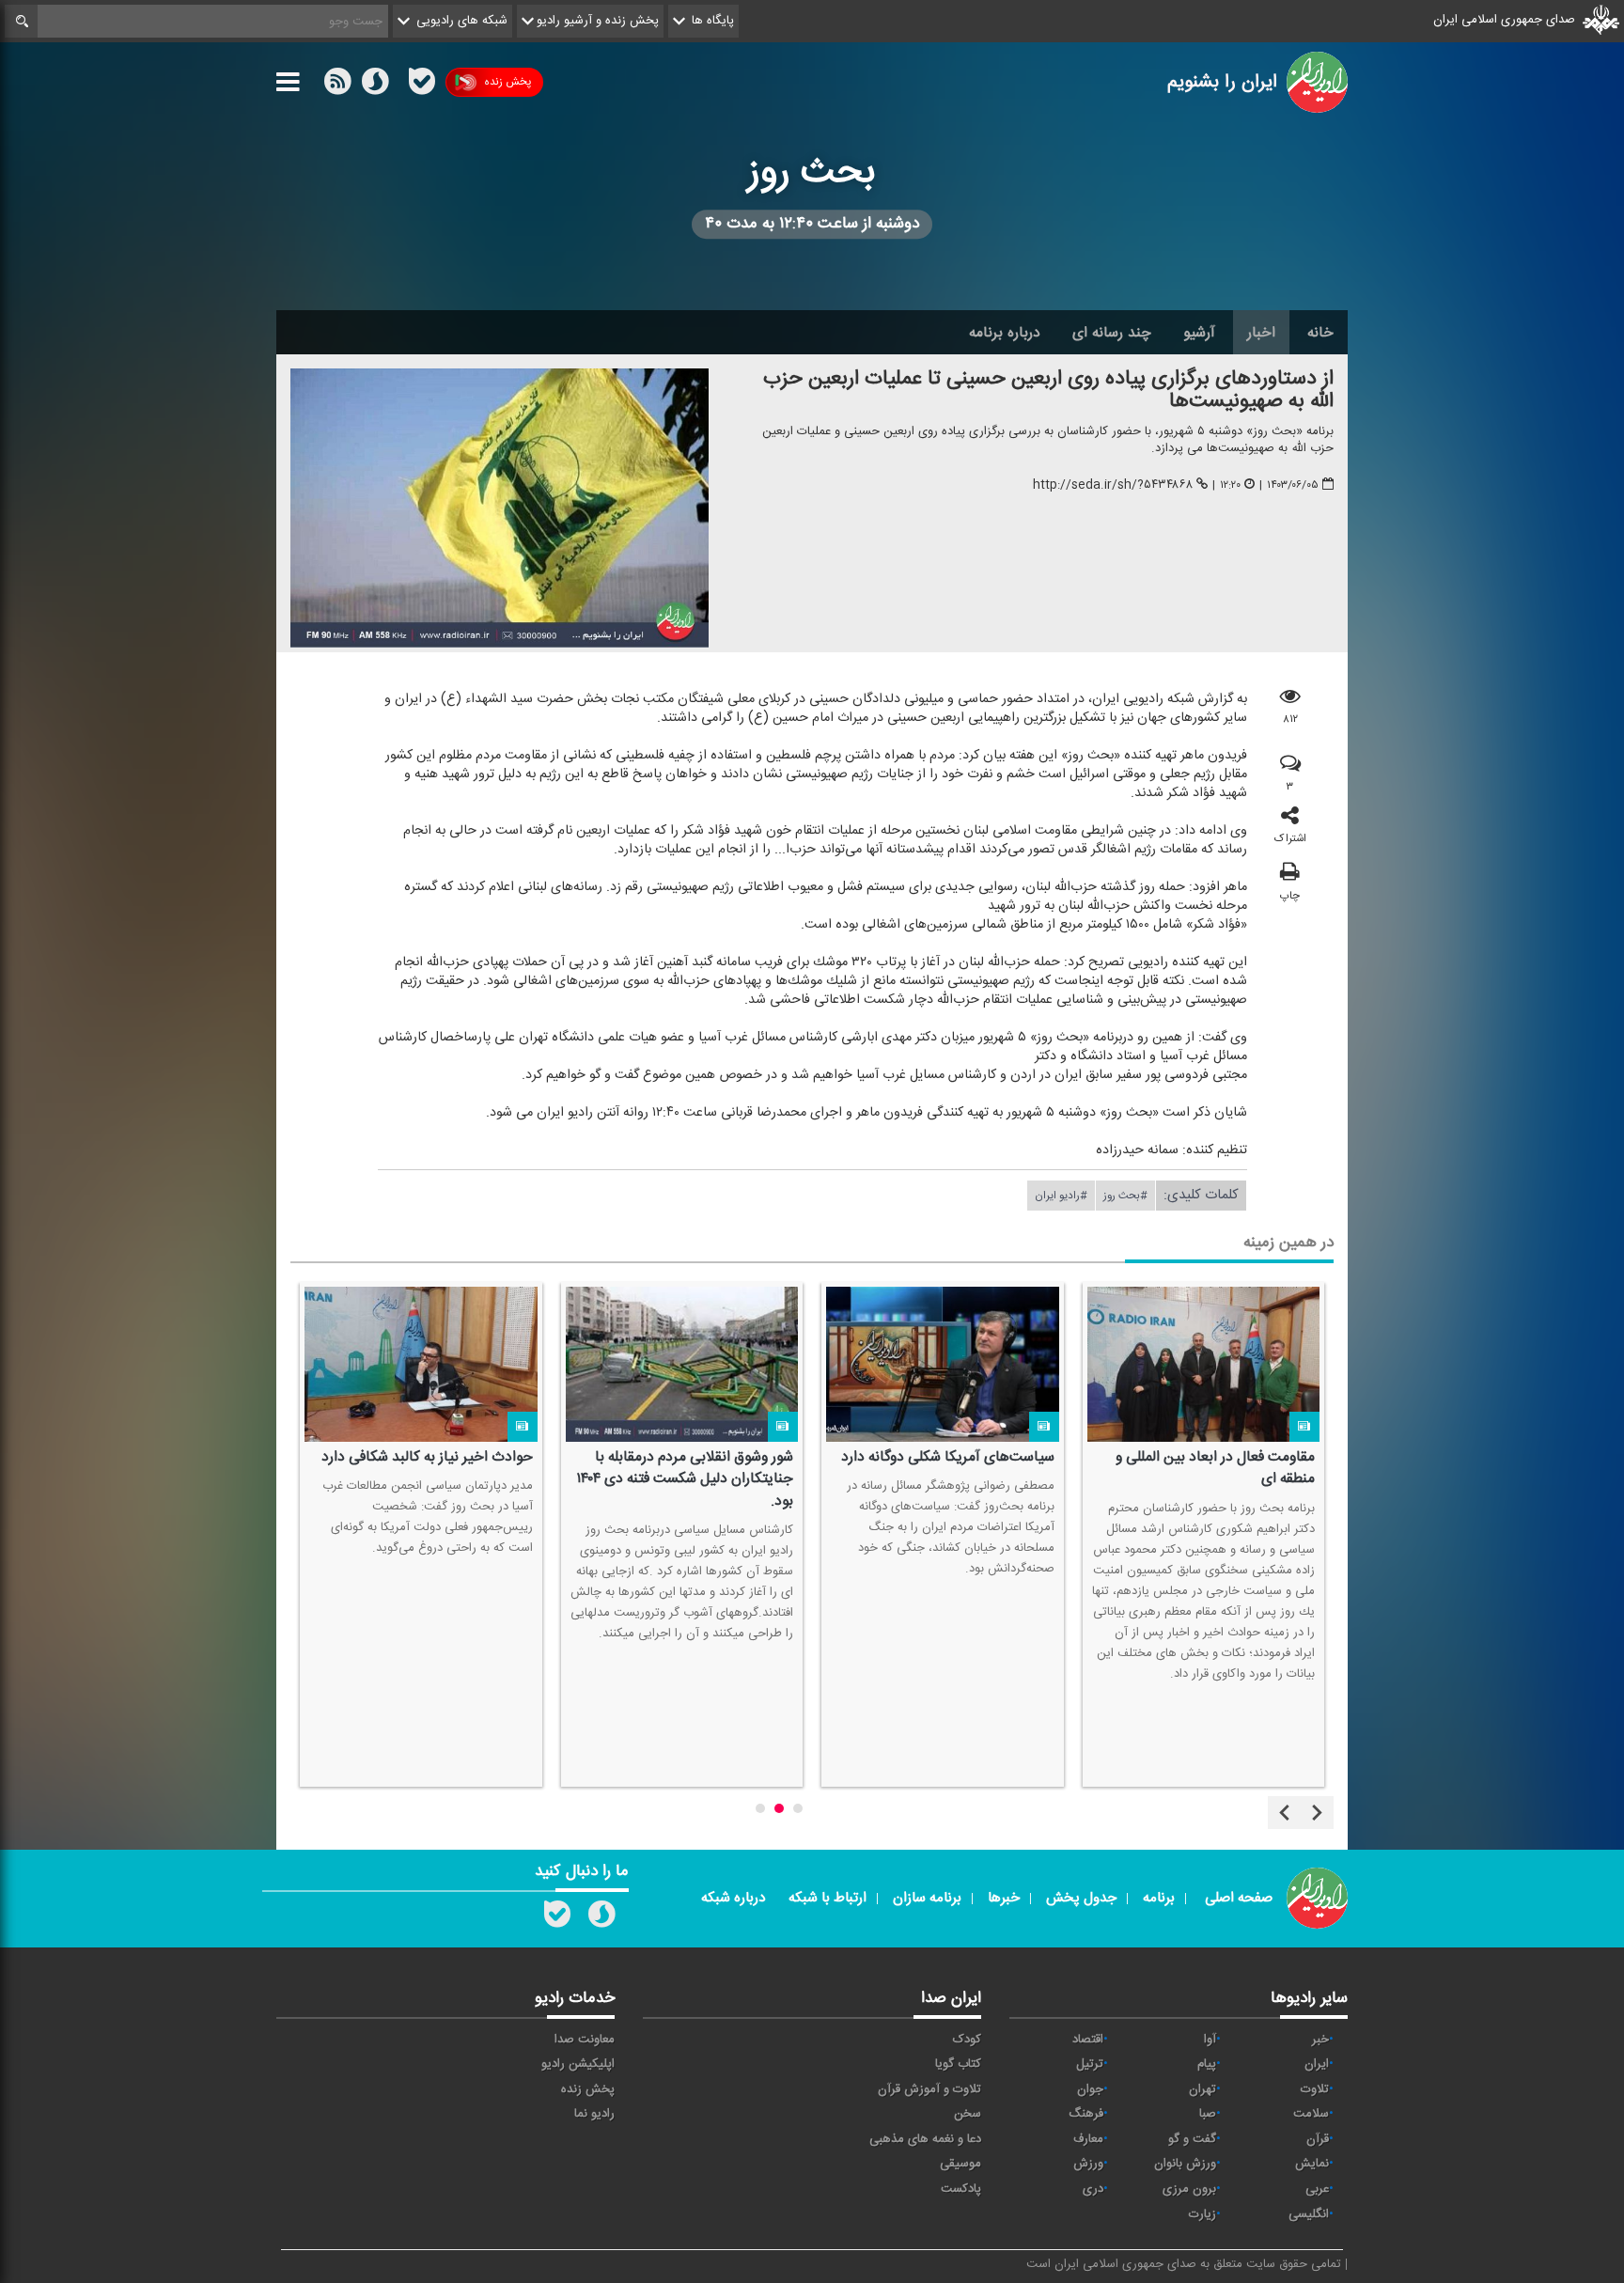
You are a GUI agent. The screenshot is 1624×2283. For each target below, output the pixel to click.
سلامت (1311, 2114)
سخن (968, 2114)
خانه (1320, 333)
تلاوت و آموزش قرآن (929, 2089)
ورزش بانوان (1185, 2164)
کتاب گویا (958, 2064)
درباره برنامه (1005, 333)
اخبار (1261, 333)
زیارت (1202, 2214)
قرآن (1318, 2139)
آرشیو (1199, 333)
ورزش (1088, 2164)
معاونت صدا (585, 2040)
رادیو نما (594, 2114)
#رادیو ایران (1061, 1196)
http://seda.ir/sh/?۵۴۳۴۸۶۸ (1113, 485)
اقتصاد (1088, 2040)
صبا (1208, 2114)
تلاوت (1315, 2089)
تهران (1202, 2089)
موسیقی (960, 2164)
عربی (1317, 2189)
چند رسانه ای (1112, 333)
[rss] (337, 86)
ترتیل (1090, 2064)
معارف (1088, 2139)
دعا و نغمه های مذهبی (925, 2139)
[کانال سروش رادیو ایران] (601, 1918)
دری (1093, 2189)
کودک (967, 2040)
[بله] (422, 86)
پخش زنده (507, 82)
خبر (1320, 2040)
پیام (1207, 2064)
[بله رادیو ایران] (557, 1918)
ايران (1317, 2064)
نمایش (1312, 2164)
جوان (1090, 2089)
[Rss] (398, 82)
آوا (1210, 2040)
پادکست (961, 2189)
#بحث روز (1125, 1196)
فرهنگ (1086, 2114)
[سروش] (375, 86)
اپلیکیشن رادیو (578, 2064)
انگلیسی (1309, 2214)
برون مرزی (1189, 2189)
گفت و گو (1192, 2139)
